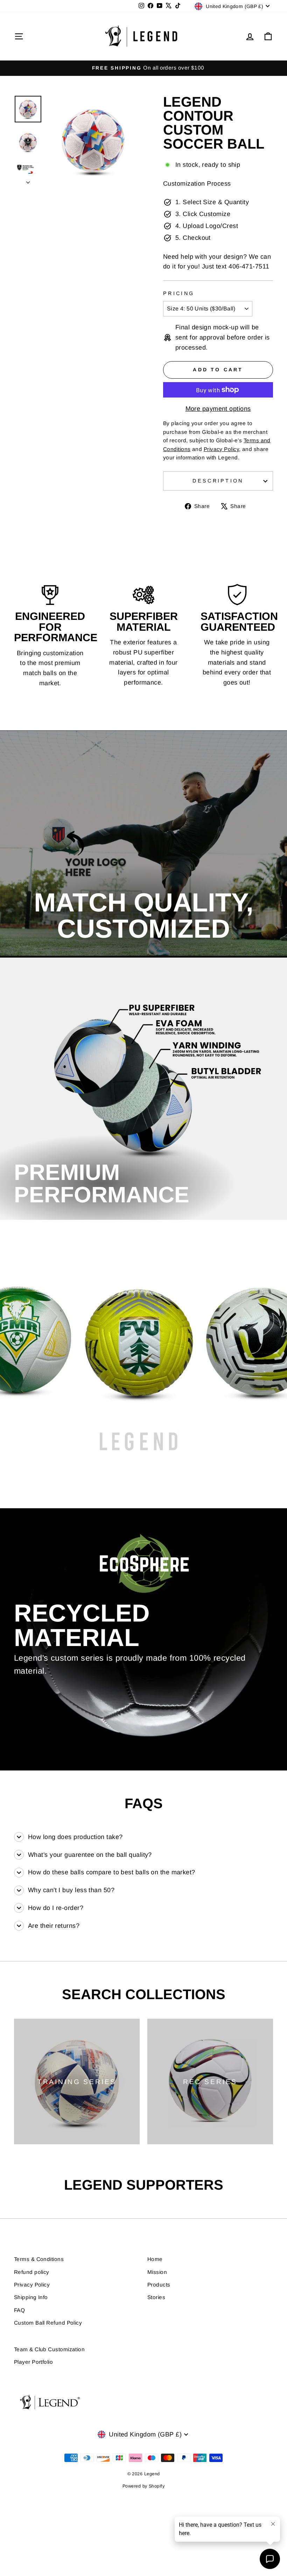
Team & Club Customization (49, 2349)
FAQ (19, 2310)
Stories (156, 2297)
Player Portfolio (33, 2362)
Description (218, 481)
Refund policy (32, 2272)
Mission (157, 2272)
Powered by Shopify (143, 2486)
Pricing (179, 293)
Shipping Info (31, 2297)
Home (155, 2259)
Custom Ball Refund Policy (48, 2323)
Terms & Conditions (39, 2259)
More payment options (218, 409)
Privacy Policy (32, 2285)
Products (159, 2285)
